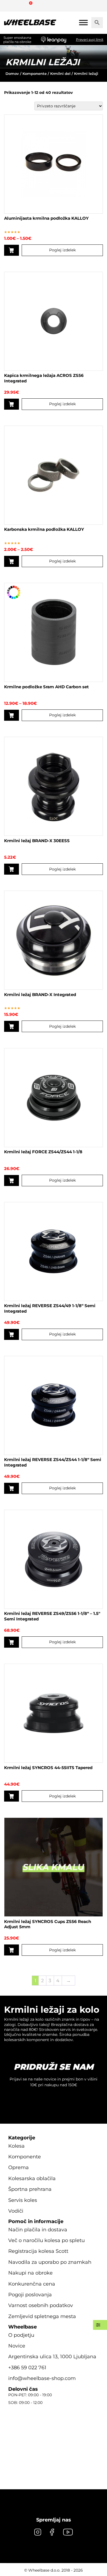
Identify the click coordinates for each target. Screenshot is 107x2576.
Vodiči (16, 2211)
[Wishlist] (10, 6)
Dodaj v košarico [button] (12, 404)
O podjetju (21, 2335)
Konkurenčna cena (32, 2284)
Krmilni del (60, 74)
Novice (17, 2346)
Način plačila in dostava (38, 2230)
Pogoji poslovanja (30, 2295)
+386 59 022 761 (27, 2368)
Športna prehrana (30, 2189)
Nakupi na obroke (30, 2273)
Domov (12, 74)
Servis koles (23, 2200)
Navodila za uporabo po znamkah (50, 2262)
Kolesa (16, 2146)
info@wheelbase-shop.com (42, 2378)
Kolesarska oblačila (32, 2178)
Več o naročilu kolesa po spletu (47, 2240)
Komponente (35, 74)
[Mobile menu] (83, 22)
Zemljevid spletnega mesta (42, 2316)
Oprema (19, 2167)
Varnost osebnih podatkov (41, 2305)
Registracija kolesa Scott (38, 2251)
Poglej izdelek (62, 250)
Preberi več (12, 1642)
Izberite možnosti (12, 250)
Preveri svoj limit (90, 40)
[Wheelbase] (30, 23)
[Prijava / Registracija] (20, 6)
